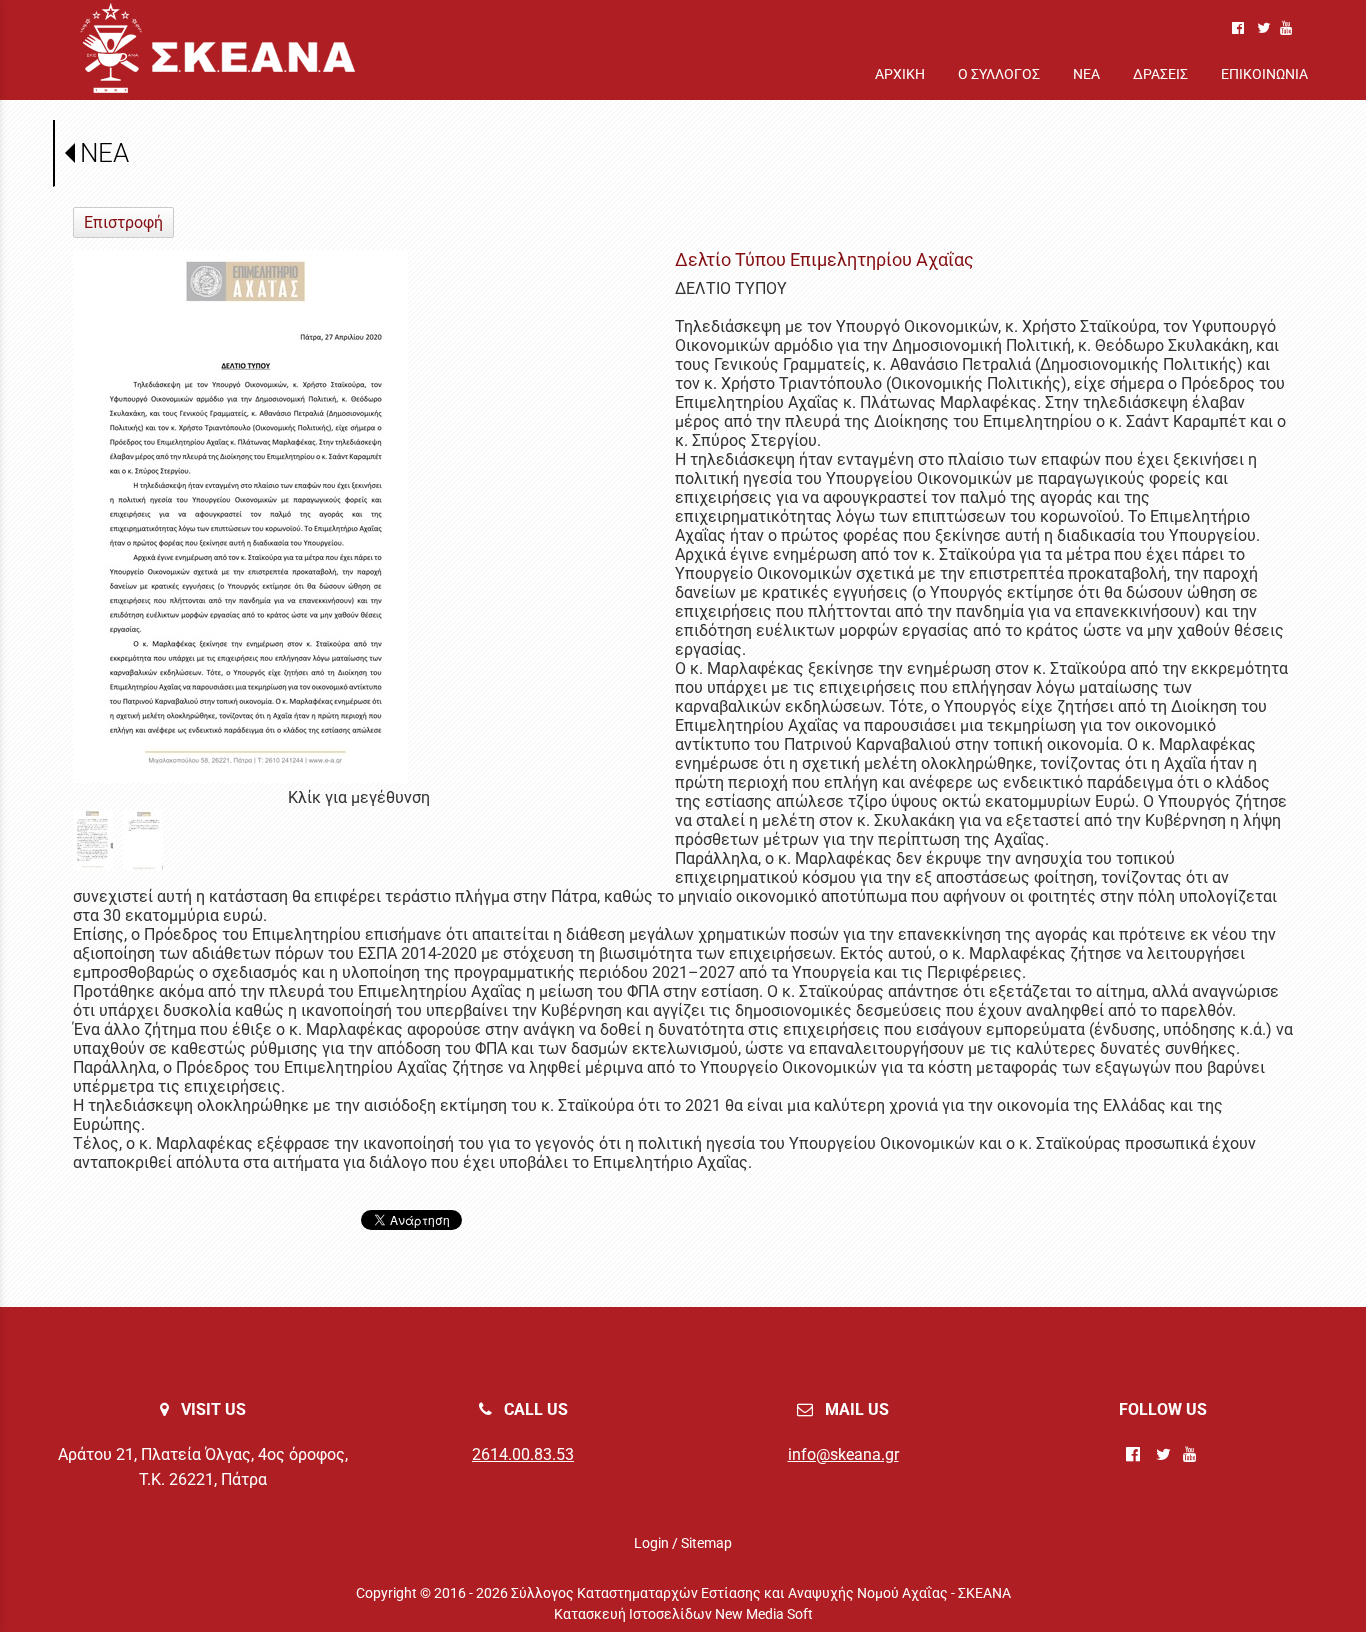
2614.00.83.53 (523, 1454)
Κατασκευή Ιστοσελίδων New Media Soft (683, 1614)
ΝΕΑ (104, 153)
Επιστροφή (123, 222)
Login (651, 1543)
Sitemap (706, 1543)
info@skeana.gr (843, 1454)
